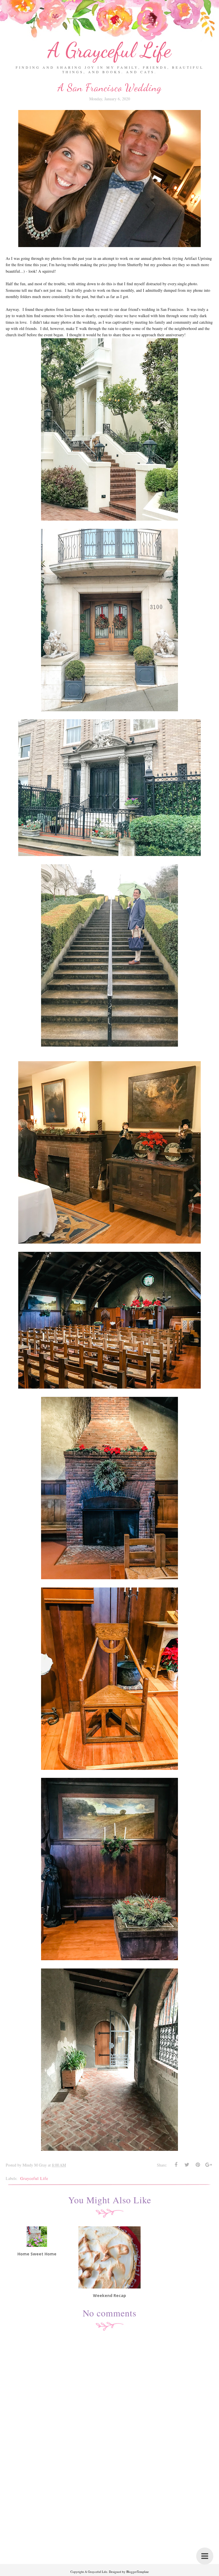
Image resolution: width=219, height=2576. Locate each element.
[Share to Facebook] (176, 2165)
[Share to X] (187, 2165)
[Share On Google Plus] (208, 2165)
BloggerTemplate (138, 2572)
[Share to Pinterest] (198, 2165)
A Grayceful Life (109, 50)
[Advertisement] (109, 2524)
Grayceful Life (34, 2178)
